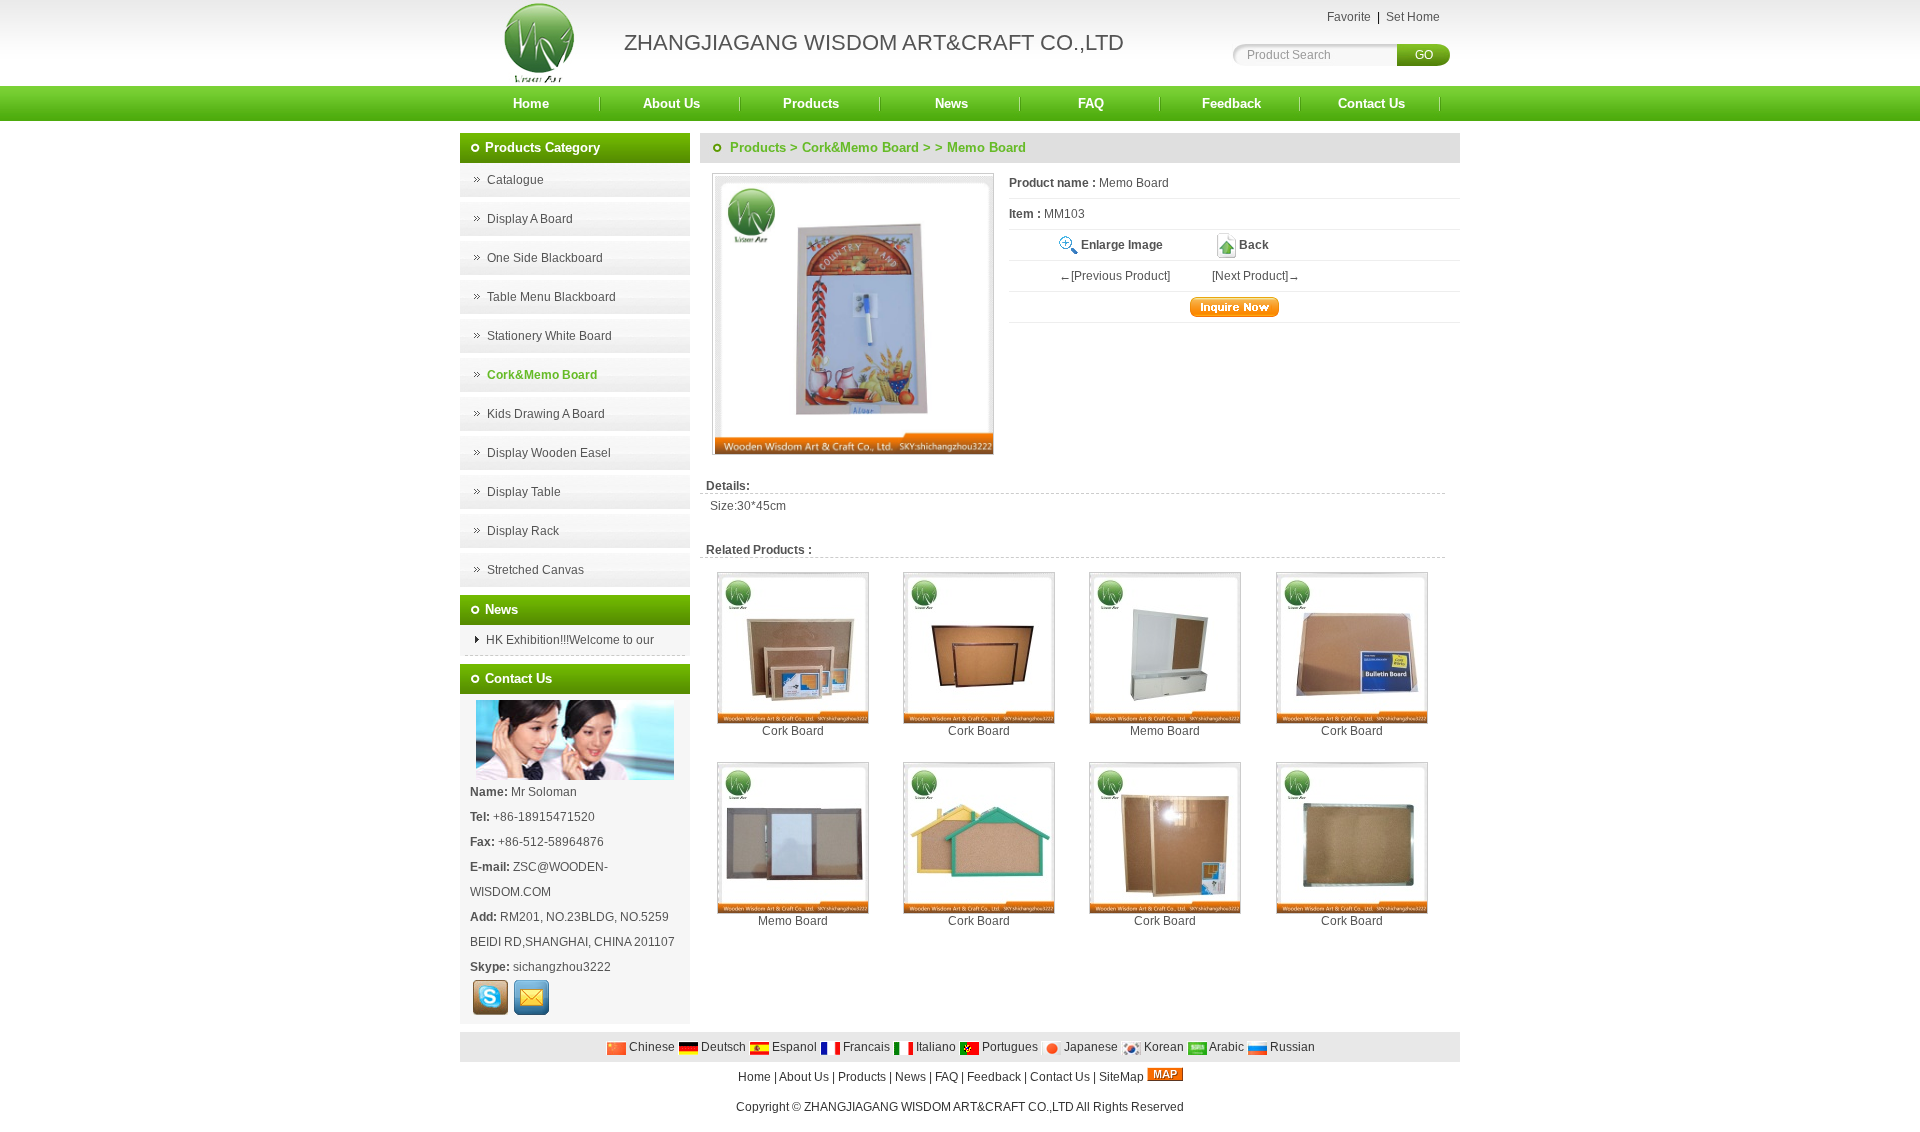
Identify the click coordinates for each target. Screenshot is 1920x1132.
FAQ (1091, 103)
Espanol (793, 1047)
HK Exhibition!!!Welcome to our (568, 640)
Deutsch (722, 1047)
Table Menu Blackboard (551, 297)
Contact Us (1371, 103)
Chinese (650, 1047)
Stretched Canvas (535, 570)
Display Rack (523, 531)
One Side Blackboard (545, 258)
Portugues (1008, 1047)
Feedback (1231, 103)
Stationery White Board (549, 336)
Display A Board (530, 219)
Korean (1162, 1047)
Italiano (934, 1047)
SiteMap (1121, 1077)
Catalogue (515, 180)
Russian (1291, 1047)
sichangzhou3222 (562, 967)
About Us (671, 103)
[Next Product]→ (1256, 276)
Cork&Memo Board (860, 147)
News (951, 103)
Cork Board (793, 731)
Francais (865, 1047)
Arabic (1225, 1047)
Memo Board (1165, 731)
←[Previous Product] (1114, 276)
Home (531, 103)
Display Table (524, 492)
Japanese (1089, 1047)
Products (811, 103)
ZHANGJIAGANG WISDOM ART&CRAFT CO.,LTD (939, 1107)
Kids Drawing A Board (546, 414)
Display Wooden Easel (549, 453)
